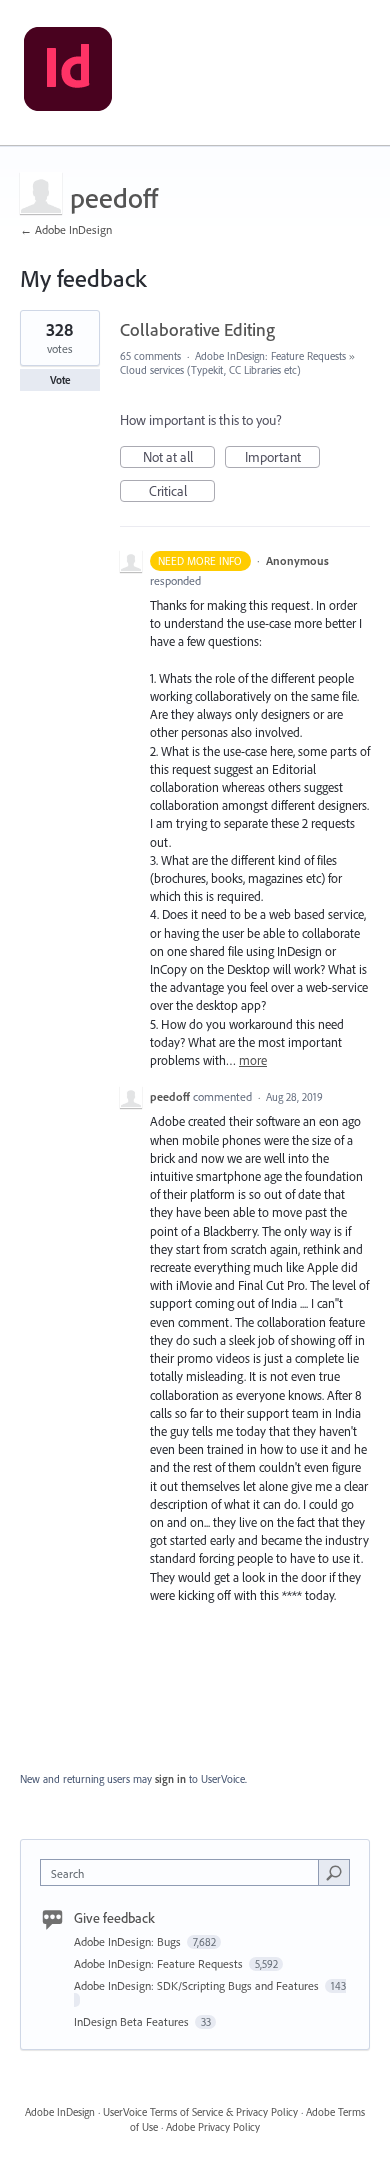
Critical (182, 492)
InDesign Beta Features (133, 2021)
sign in (170, 1779)
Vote (60, 380)
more (253, 1060)
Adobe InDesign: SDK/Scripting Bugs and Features (198, 1985)
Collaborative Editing (197, 329)
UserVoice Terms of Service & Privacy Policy (200, 2112)
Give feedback (114, 1918)
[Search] (334, 1872)
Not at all (179, 458)
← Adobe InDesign (66, 229)
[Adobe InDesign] (68, 73)
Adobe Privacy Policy (213, 2127)
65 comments (150, 356)
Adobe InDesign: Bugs (129, 1941)
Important (282, 458)
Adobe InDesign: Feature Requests (270, 356)
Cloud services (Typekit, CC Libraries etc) (210, 370)
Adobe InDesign (60, 2112)
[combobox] (184, 1872)
